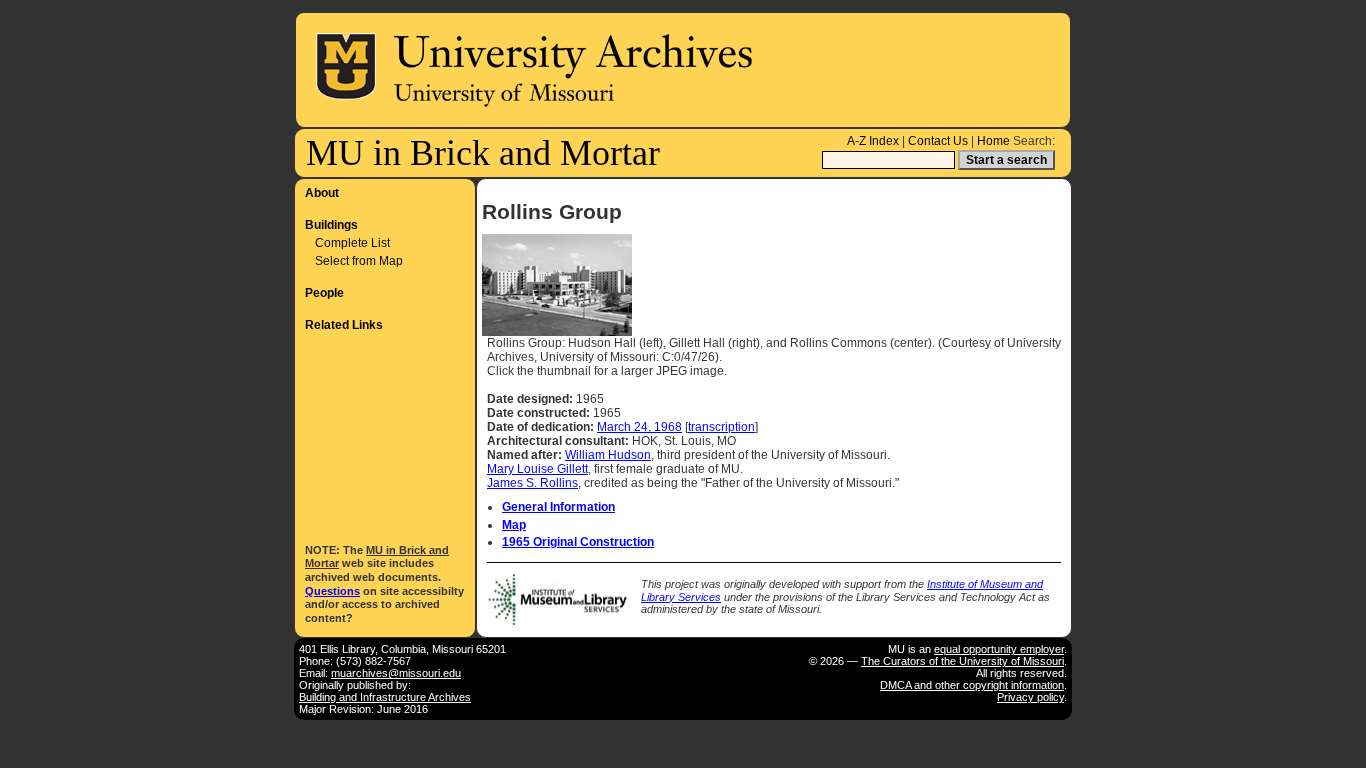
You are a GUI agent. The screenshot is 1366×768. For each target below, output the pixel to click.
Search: (1034, 141)
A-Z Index (873, 141)
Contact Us (938, 141)
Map (514, 525)
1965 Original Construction (578, 542)
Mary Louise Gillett (537, 469)
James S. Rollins (532, 483)
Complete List (352, 243)
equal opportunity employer (999, 649)
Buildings (331, 225)
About (322, 193)
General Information (558, 507)
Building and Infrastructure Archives (385, 697)
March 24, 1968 (639, 427)
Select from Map (359, 261)
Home (993, 141)
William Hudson (608, 455)
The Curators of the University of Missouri (962, 661)
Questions (332, 591)
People (324, 293)
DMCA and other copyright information (972, 685)
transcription (721, 427)
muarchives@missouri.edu (396, 673)
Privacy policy (1030, 697)
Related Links (344, 325)
